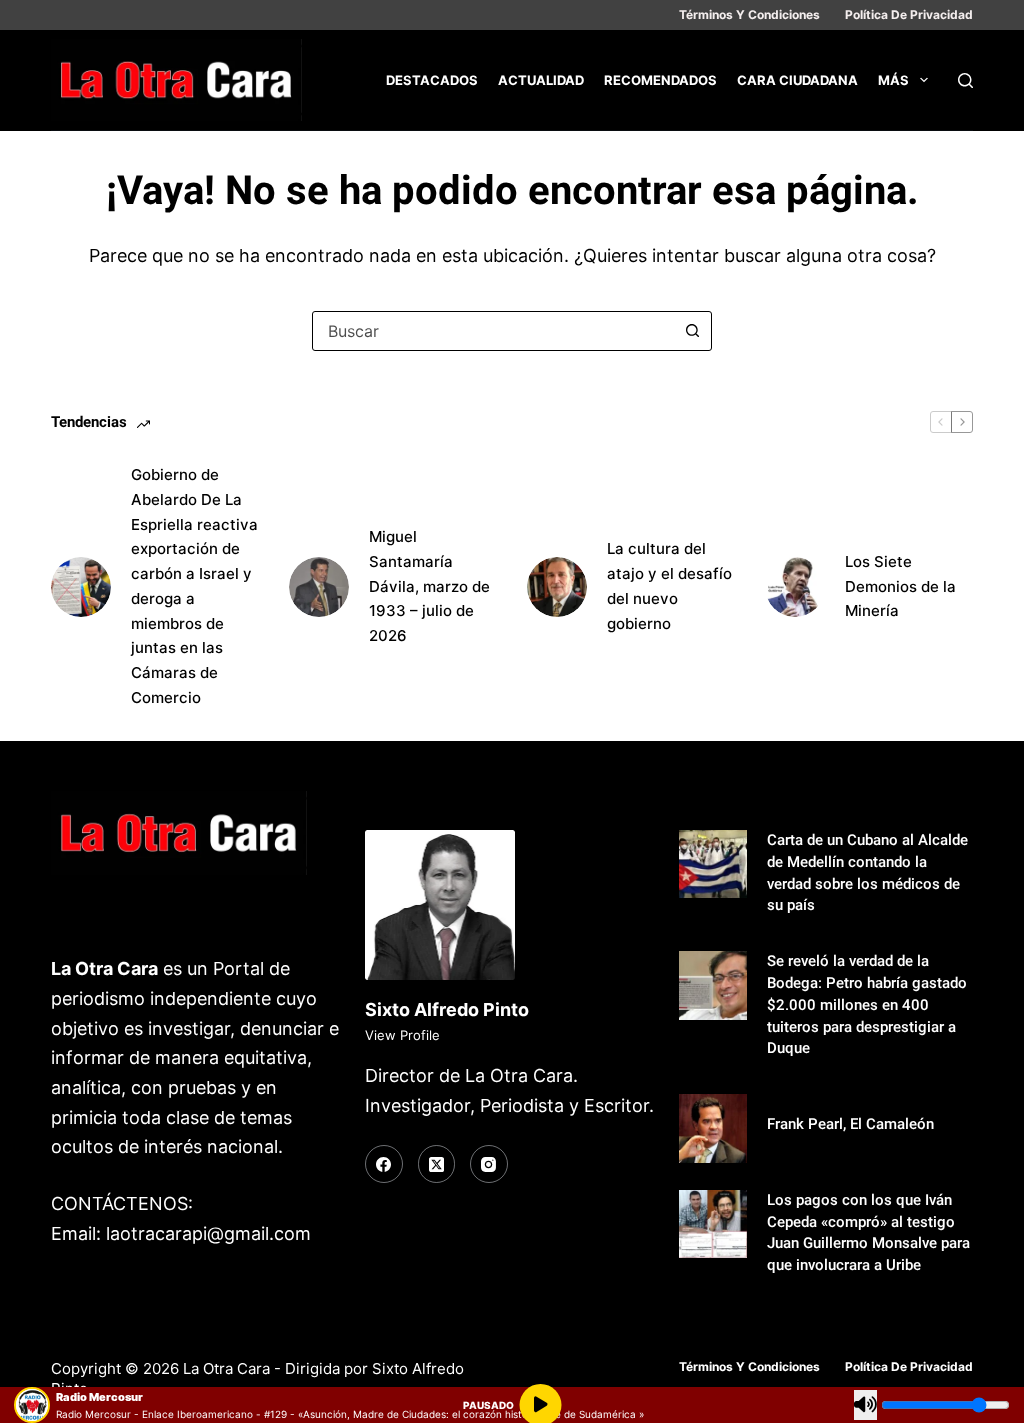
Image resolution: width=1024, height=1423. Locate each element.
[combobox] (493, 331)
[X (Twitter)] (437, 1164)
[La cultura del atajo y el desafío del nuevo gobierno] (557, 587)
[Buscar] (965, 80)
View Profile (402, 1035)
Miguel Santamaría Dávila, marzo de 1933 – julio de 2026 (429, 586)
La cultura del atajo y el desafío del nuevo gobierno (669, 585)
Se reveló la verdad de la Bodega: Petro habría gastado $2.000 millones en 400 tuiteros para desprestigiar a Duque (867, 1005)
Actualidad (541, 80)
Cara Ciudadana (797, 80)
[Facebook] (384, 1164)
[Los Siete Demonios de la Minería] (795, 587)
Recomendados (660, 80)
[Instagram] (489, 1164)
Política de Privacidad (909, 14)
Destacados (432, 80)
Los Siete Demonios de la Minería (900, 586)
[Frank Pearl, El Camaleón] (713, 1128)
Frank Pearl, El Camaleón (850, 1124)
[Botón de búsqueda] (692, 331)
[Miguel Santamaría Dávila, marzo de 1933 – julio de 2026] (319, 587)
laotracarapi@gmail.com (208, 1233)
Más (893, 80)
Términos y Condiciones (749, 14)
